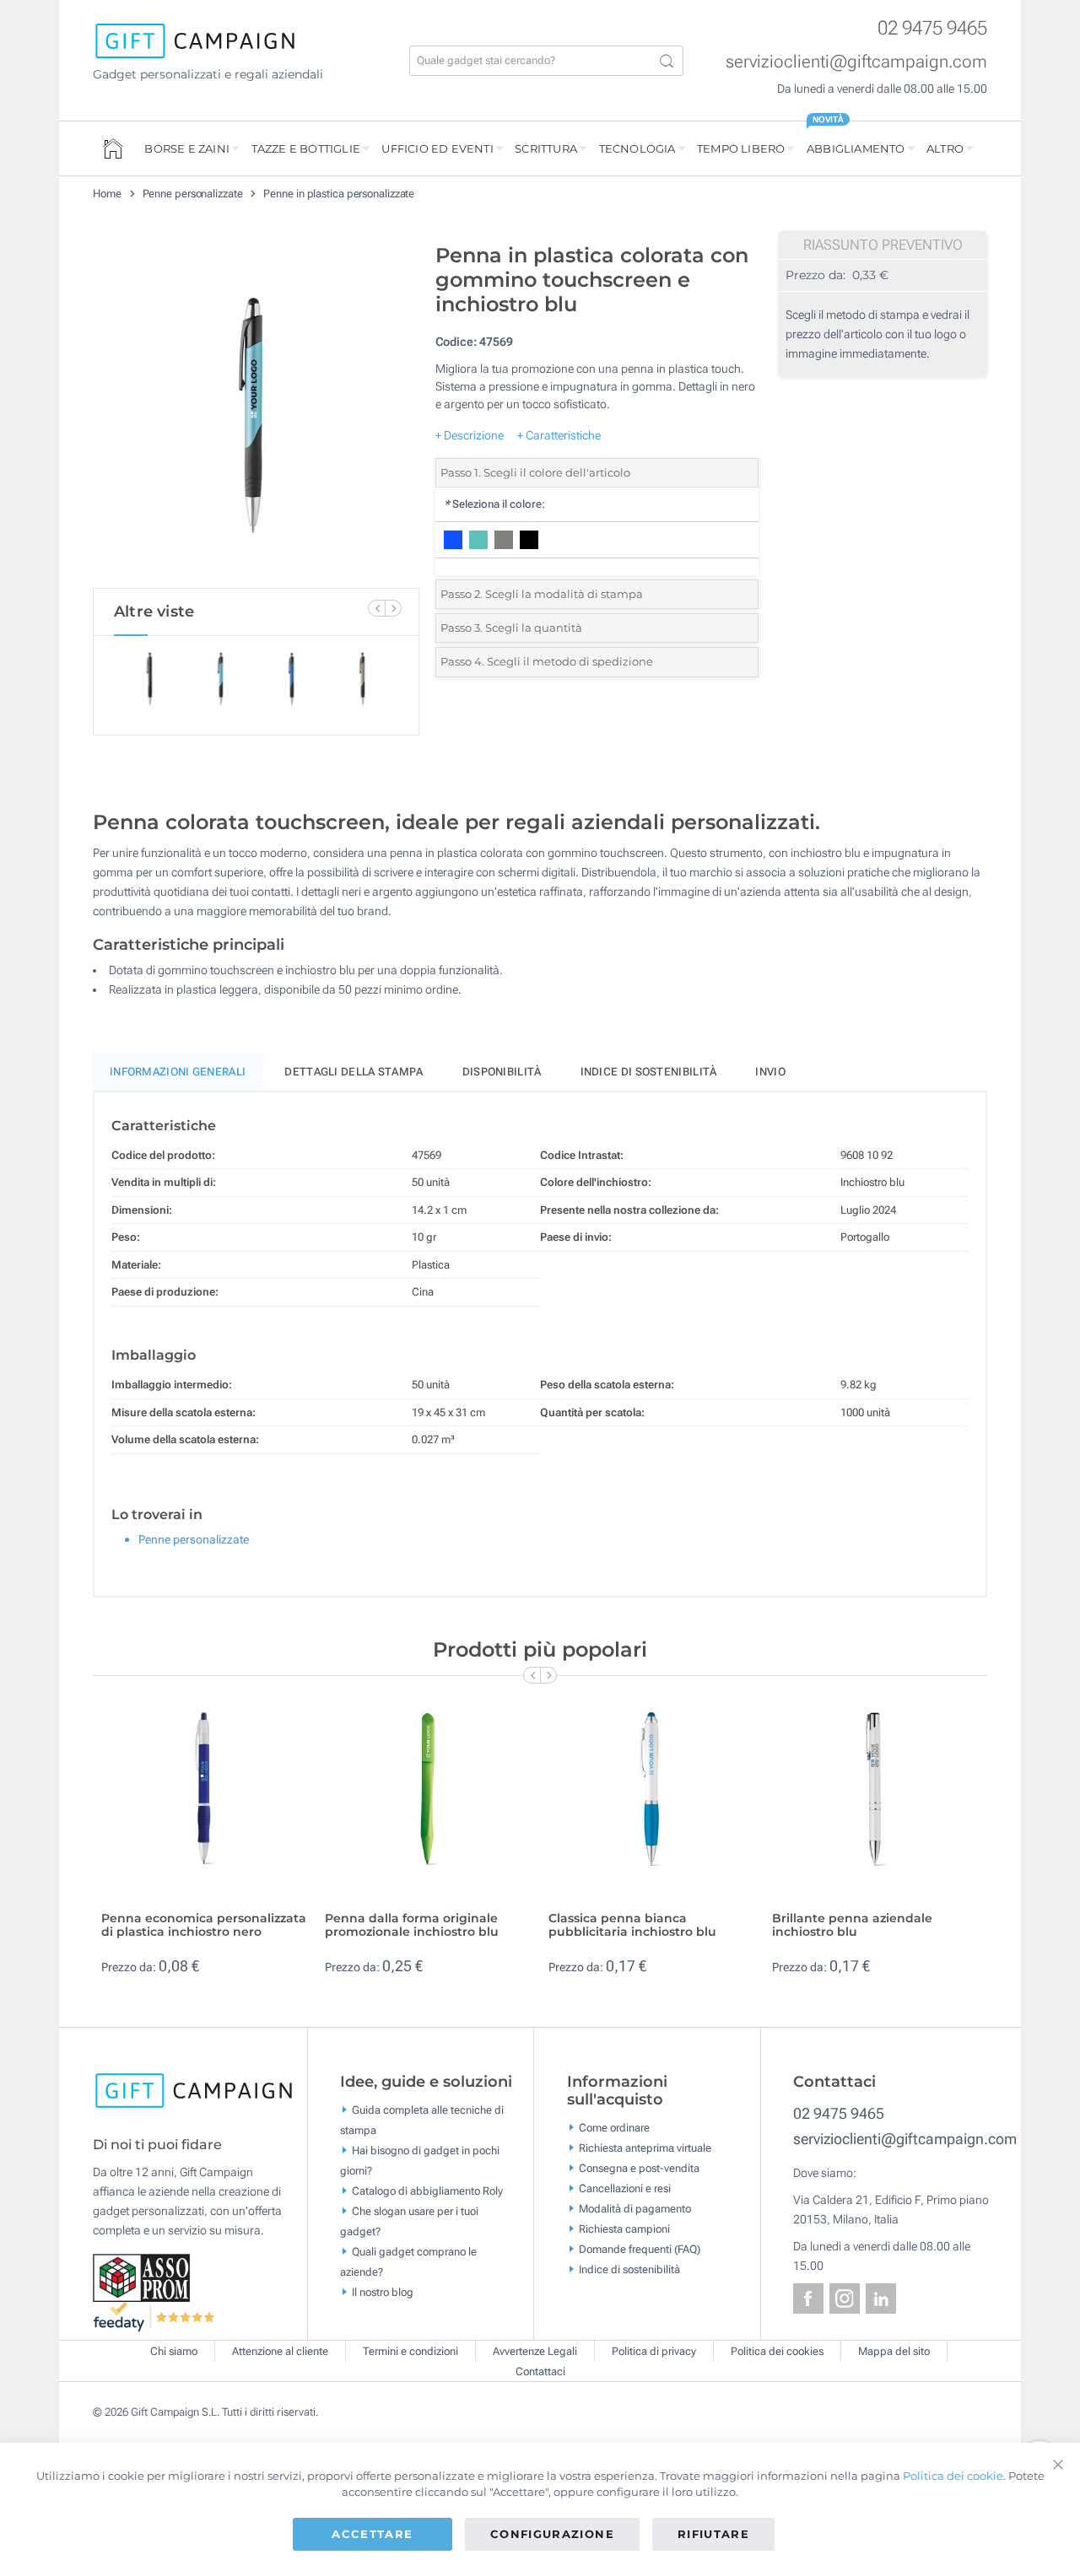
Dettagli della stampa (354, 1072)
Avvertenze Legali (535, 2351)
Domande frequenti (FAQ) (640, 2249)
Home (107, 194)
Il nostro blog (383, 2291)
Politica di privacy (654, 2351)
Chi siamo (174, 2351)
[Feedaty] (155, 2315)
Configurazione (552, 2534)
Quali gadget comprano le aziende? (408, 2261)
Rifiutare (713, 2534)
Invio (770, 1072)
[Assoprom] (143, 2277)
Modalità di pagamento (635, 2209)
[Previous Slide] (376, 608)
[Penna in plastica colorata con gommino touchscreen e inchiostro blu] (256, 412)
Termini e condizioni (410, 2351)
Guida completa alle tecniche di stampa (422, 2119)
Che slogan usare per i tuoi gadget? (409, 2220)
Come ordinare (614, 2128)
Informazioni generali (178, 1072)
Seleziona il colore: (494, 504)
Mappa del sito (894, 2351)
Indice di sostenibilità (649, 1072)
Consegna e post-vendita (639, 2168)
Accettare (372, 2534)
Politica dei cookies (777, 2351)
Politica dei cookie (953, 2476)
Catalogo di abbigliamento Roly (427, 2190)
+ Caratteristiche (559, 435)
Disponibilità (502, 1072)
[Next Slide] (393, 608)
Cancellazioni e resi (625, 2188)
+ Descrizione (470, 435)
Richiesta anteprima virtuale (645, 2148)
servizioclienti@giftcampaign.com (856, 62)
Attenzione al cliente (280, 2351)
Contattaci (540, 2371)
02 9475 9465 (932, 28)
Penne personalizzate (193, 194)
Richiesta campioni (624, 2229)
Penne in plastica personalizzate (339, 194)
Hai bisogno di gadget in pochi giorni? (420, 2160)
